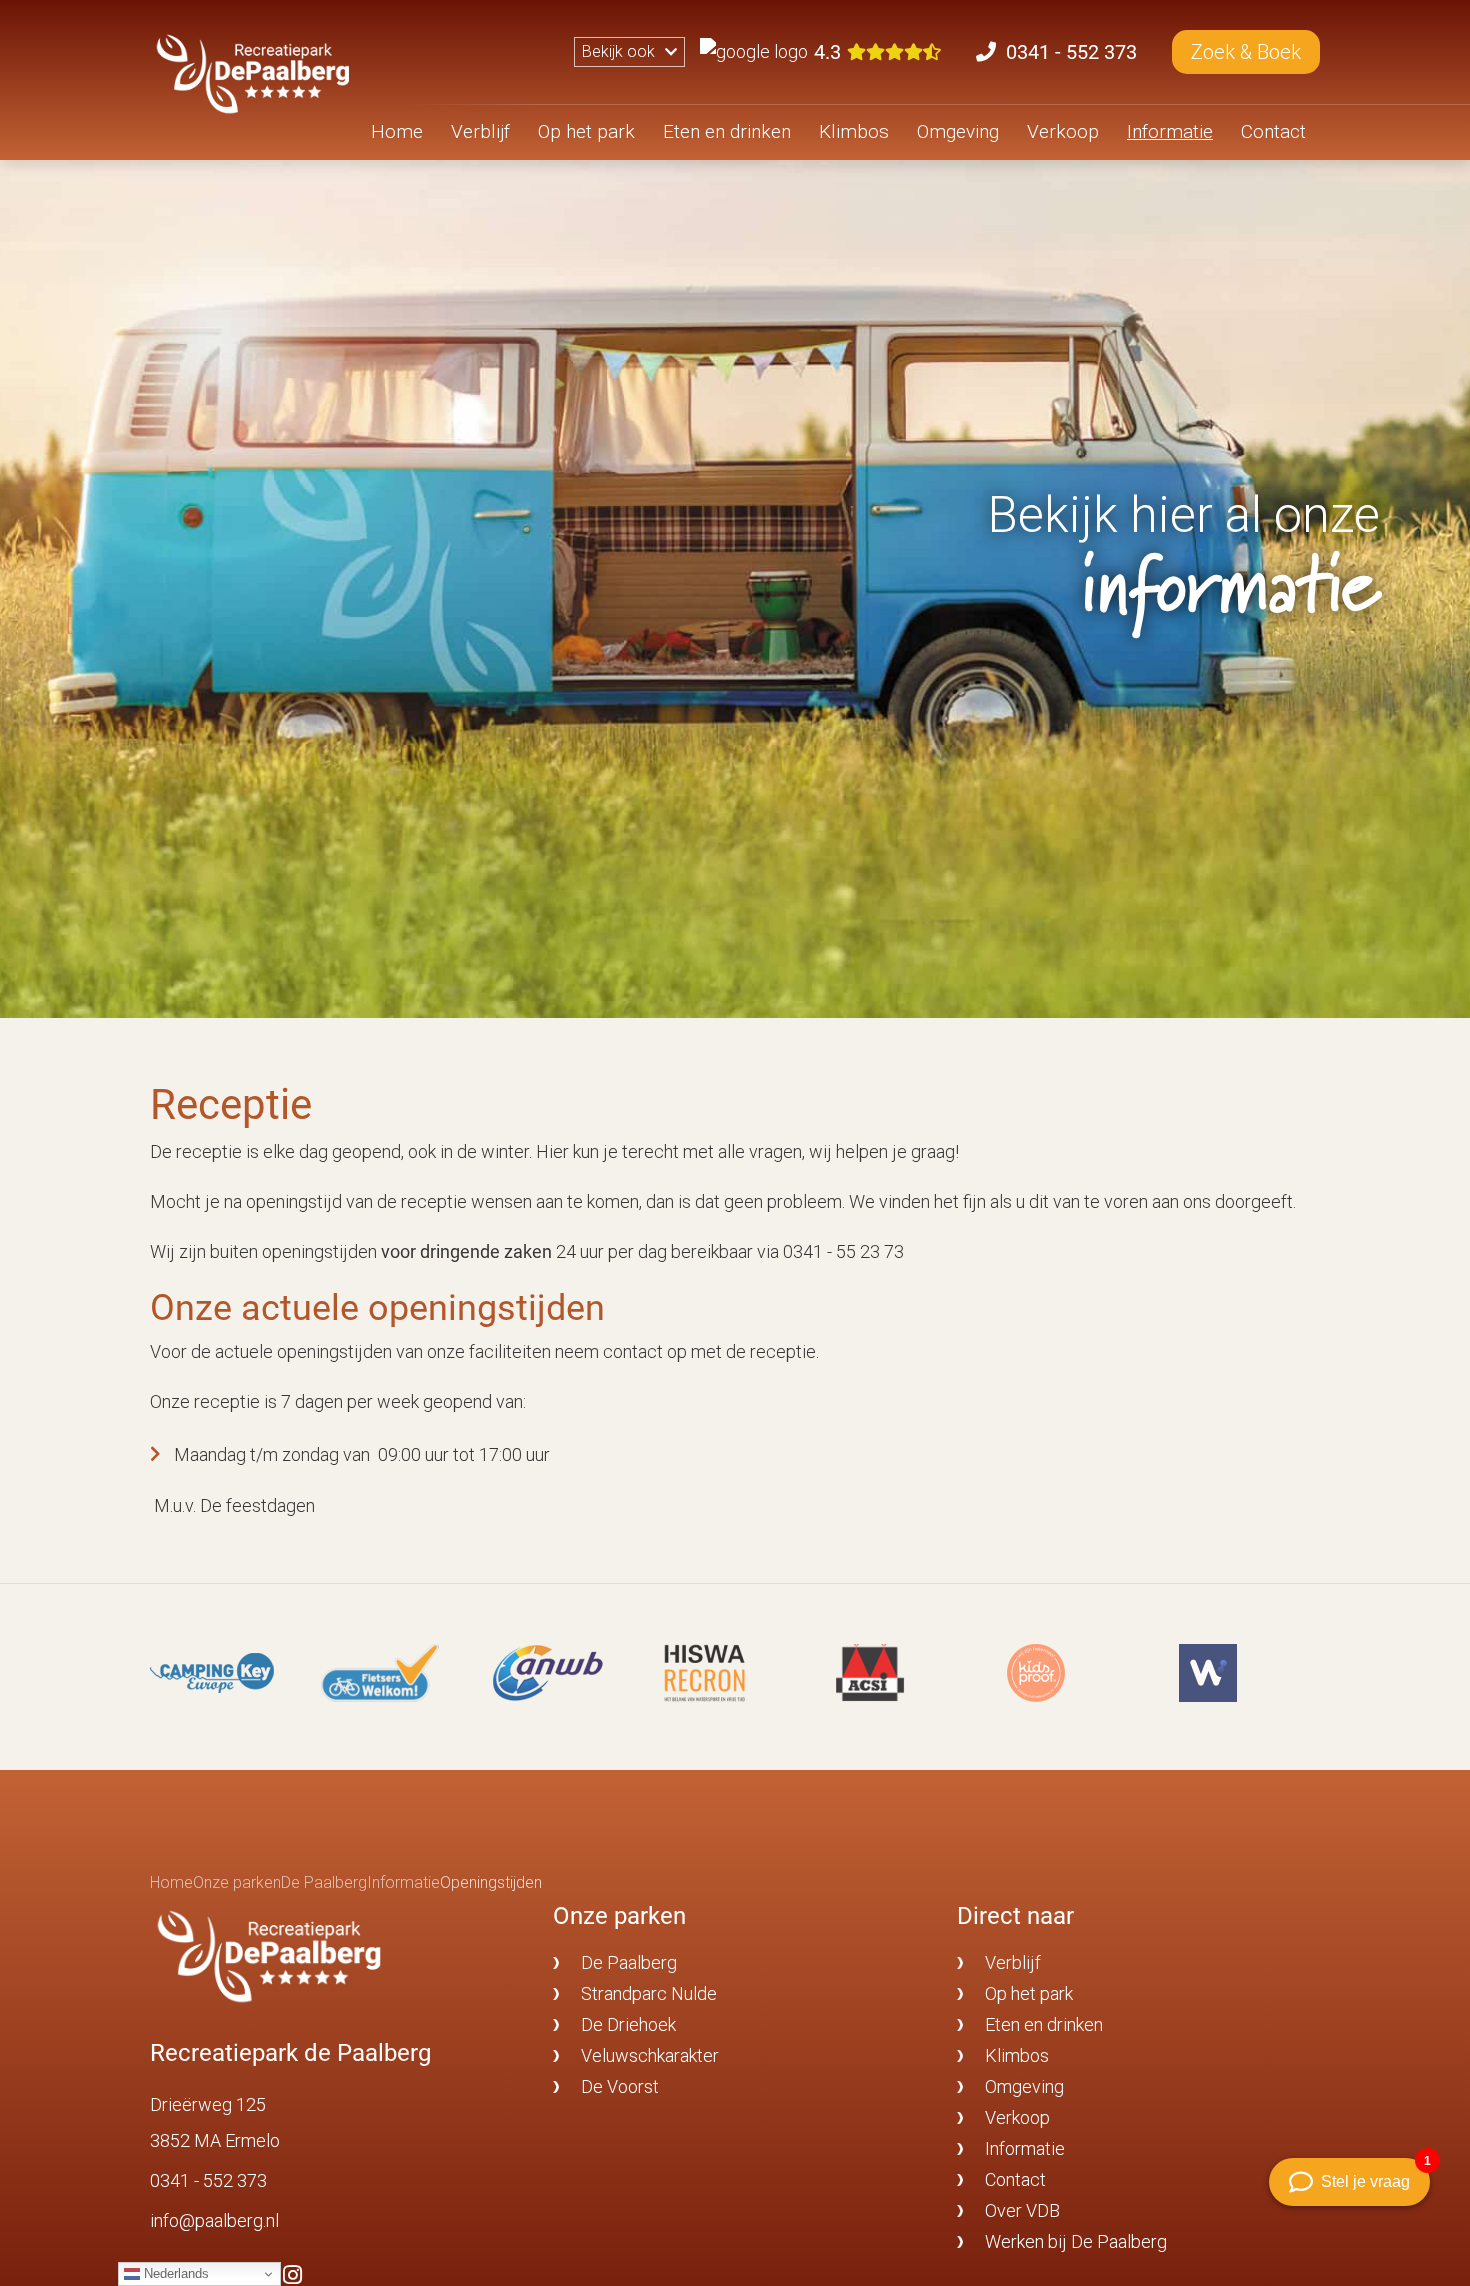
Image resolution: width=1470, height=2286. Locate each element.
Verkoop (1063, 131)
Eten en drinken (727, 131)
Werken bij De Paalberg (1076, 2241)
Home (397, 131)
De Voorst (620, 2086)
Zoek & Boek (1246, 52)
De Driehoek (628, 2024)
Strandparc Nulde (649, 1993)
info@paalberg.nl (214, 2220)
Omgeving (958, 131)
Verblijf (480, 131)
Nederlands (174, 2273)
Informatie (1170, 131)
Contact (1273, 131)
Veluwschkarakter (650, 2055)
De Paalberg (629, 1962)
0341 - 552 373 (208, 2180)
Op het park (586, 131)
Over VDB (1022, 2210)
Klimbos (854, 131)
